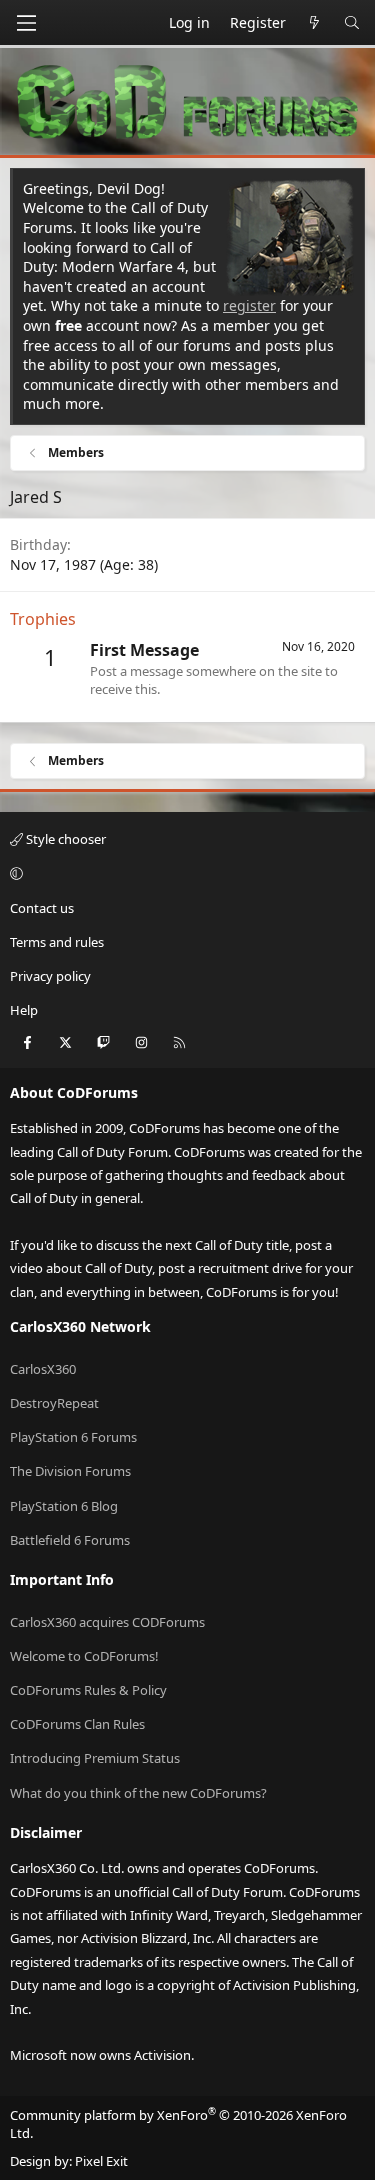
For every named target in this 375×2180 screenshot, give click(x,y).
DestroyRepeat (54, 1403)
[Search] (352, 23)
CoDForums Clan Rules (77, 1724)
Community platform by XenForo (178, 2124)
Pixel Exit (101, 2161)
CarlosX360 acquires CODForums (107, 1622)
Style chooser (64, 839)
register (249, 305)
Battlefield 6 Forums (70, 1540)
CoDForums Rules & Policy (88, 1690)
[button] (184, 873)
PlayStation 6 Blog (64, 1506)
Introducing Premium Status (95, 1758)
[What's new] (315, 23)
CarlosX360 (43, 1369)
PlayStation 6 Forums (73, 1437)
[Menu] (26, 23)
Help (24, 1010)
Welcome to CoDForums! (84, 1656)
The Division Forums (70, 1471)
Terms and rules (57, 942)
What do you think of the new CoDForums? (138, 1793)
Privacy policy (50, 976)
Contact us (42, 908)
